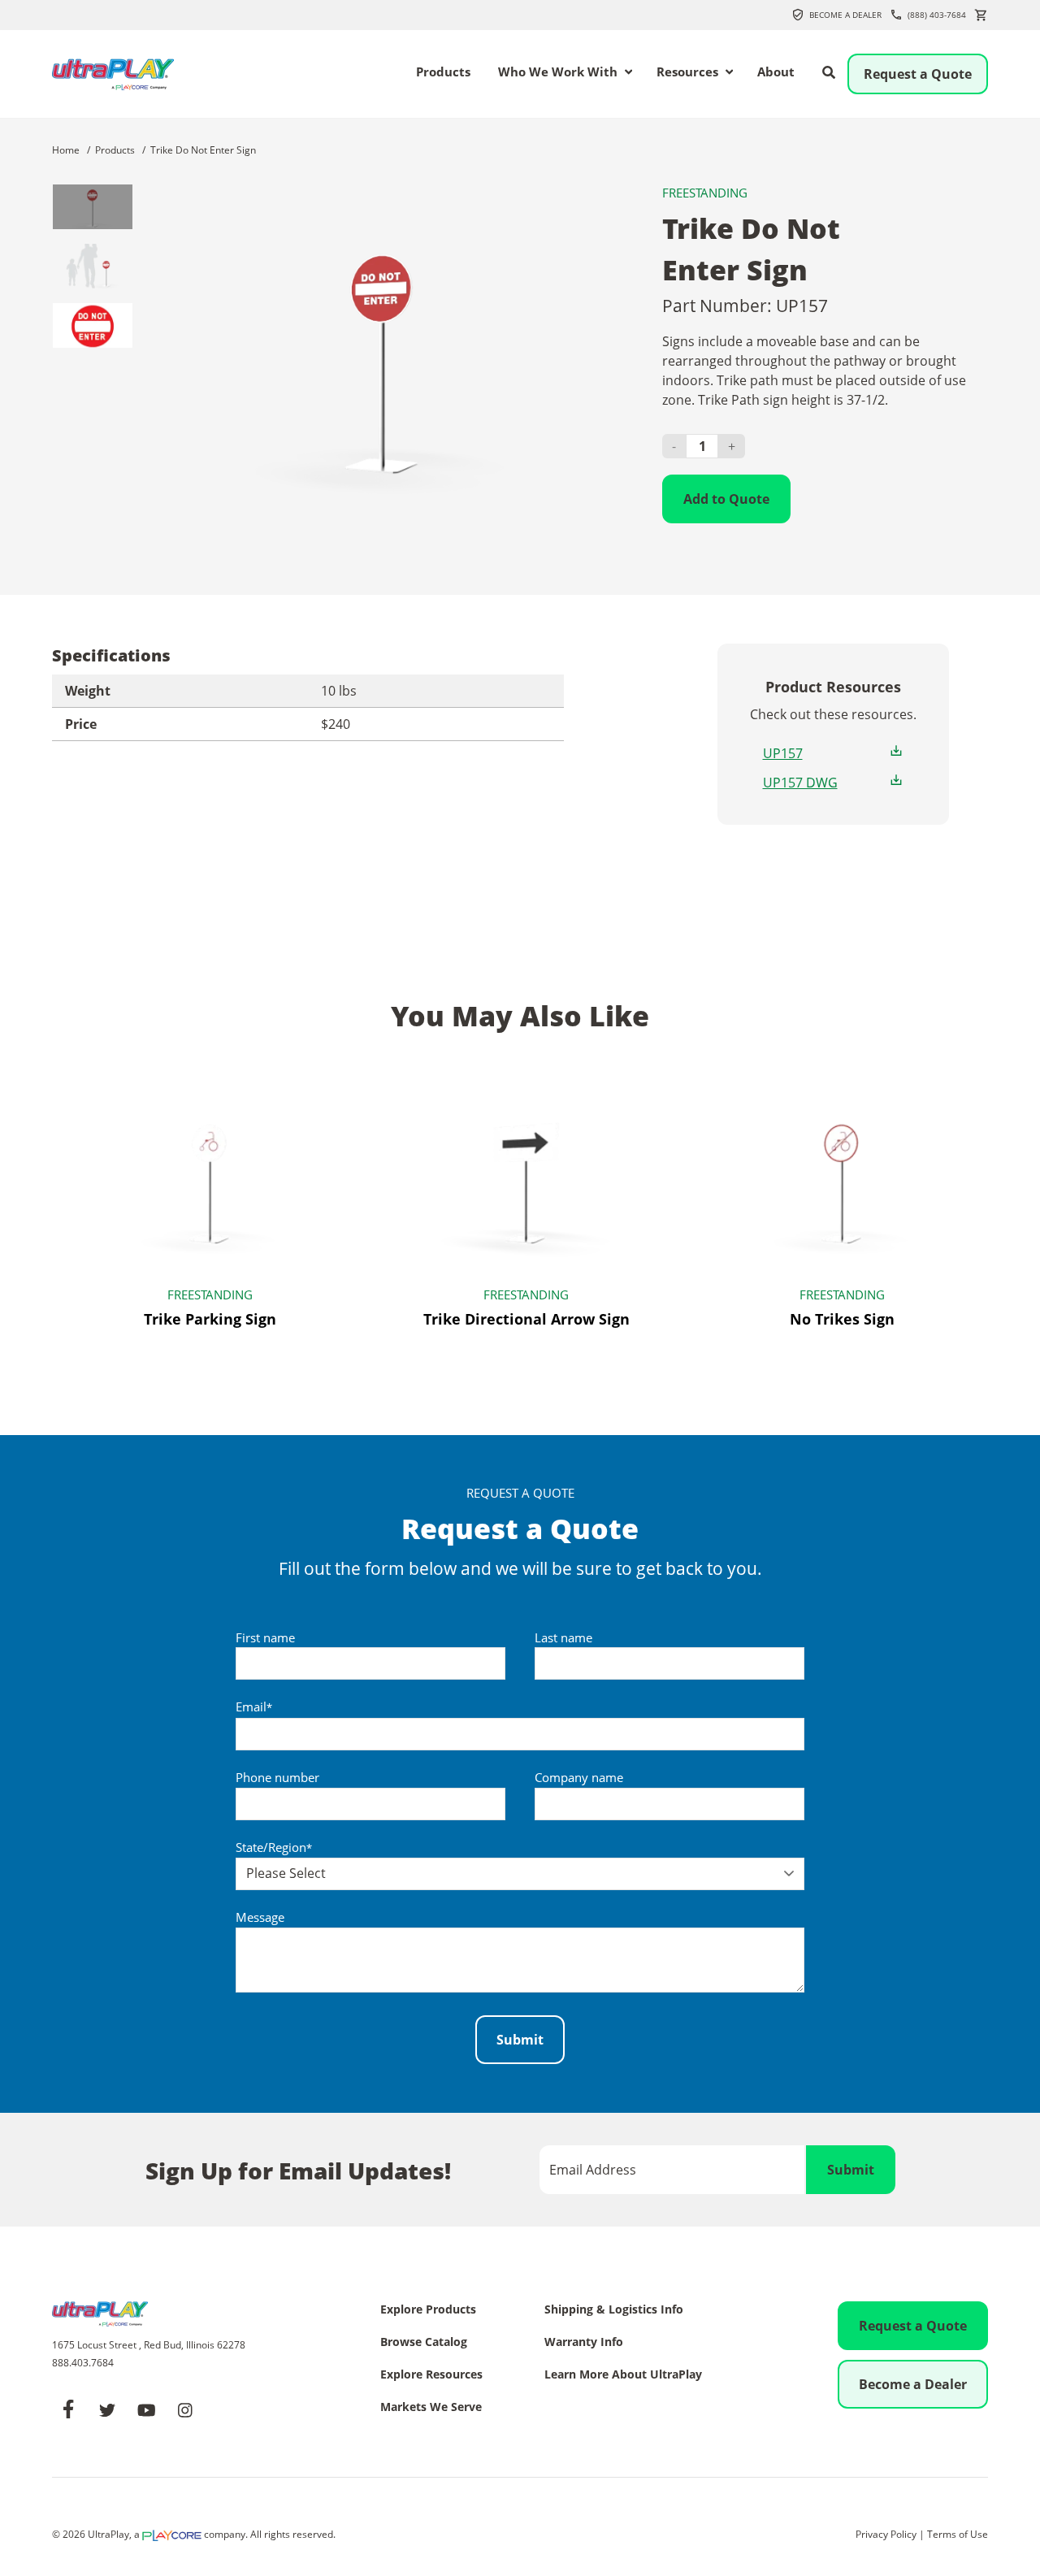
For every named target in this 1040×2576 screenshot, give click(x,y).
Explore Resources (431, 2375)
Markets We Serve (431, 2408)
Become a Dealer (845, 15)
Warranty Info (584, 2343)
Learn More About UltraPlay (623, 2375)
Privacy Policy (886, 2534)
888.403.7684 (83, 2363)
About (776, 73)
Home (66, 150)
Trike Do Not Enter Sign (203, 150)
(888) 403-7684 (937, 15)
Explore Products (428, 2310)
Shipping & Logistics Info (614, 2310)
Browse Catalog (424, 2343)
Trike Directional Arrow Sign (526, 1319)
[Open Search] (829, 72)
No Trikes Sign (842, 1319)
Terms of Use (958, 2534)
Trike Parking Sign (210, 1319)
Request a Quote (918, 74)
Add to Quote (726, 499)
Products (443, 73)
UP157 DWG (800, 783)
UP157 (783, 753)
